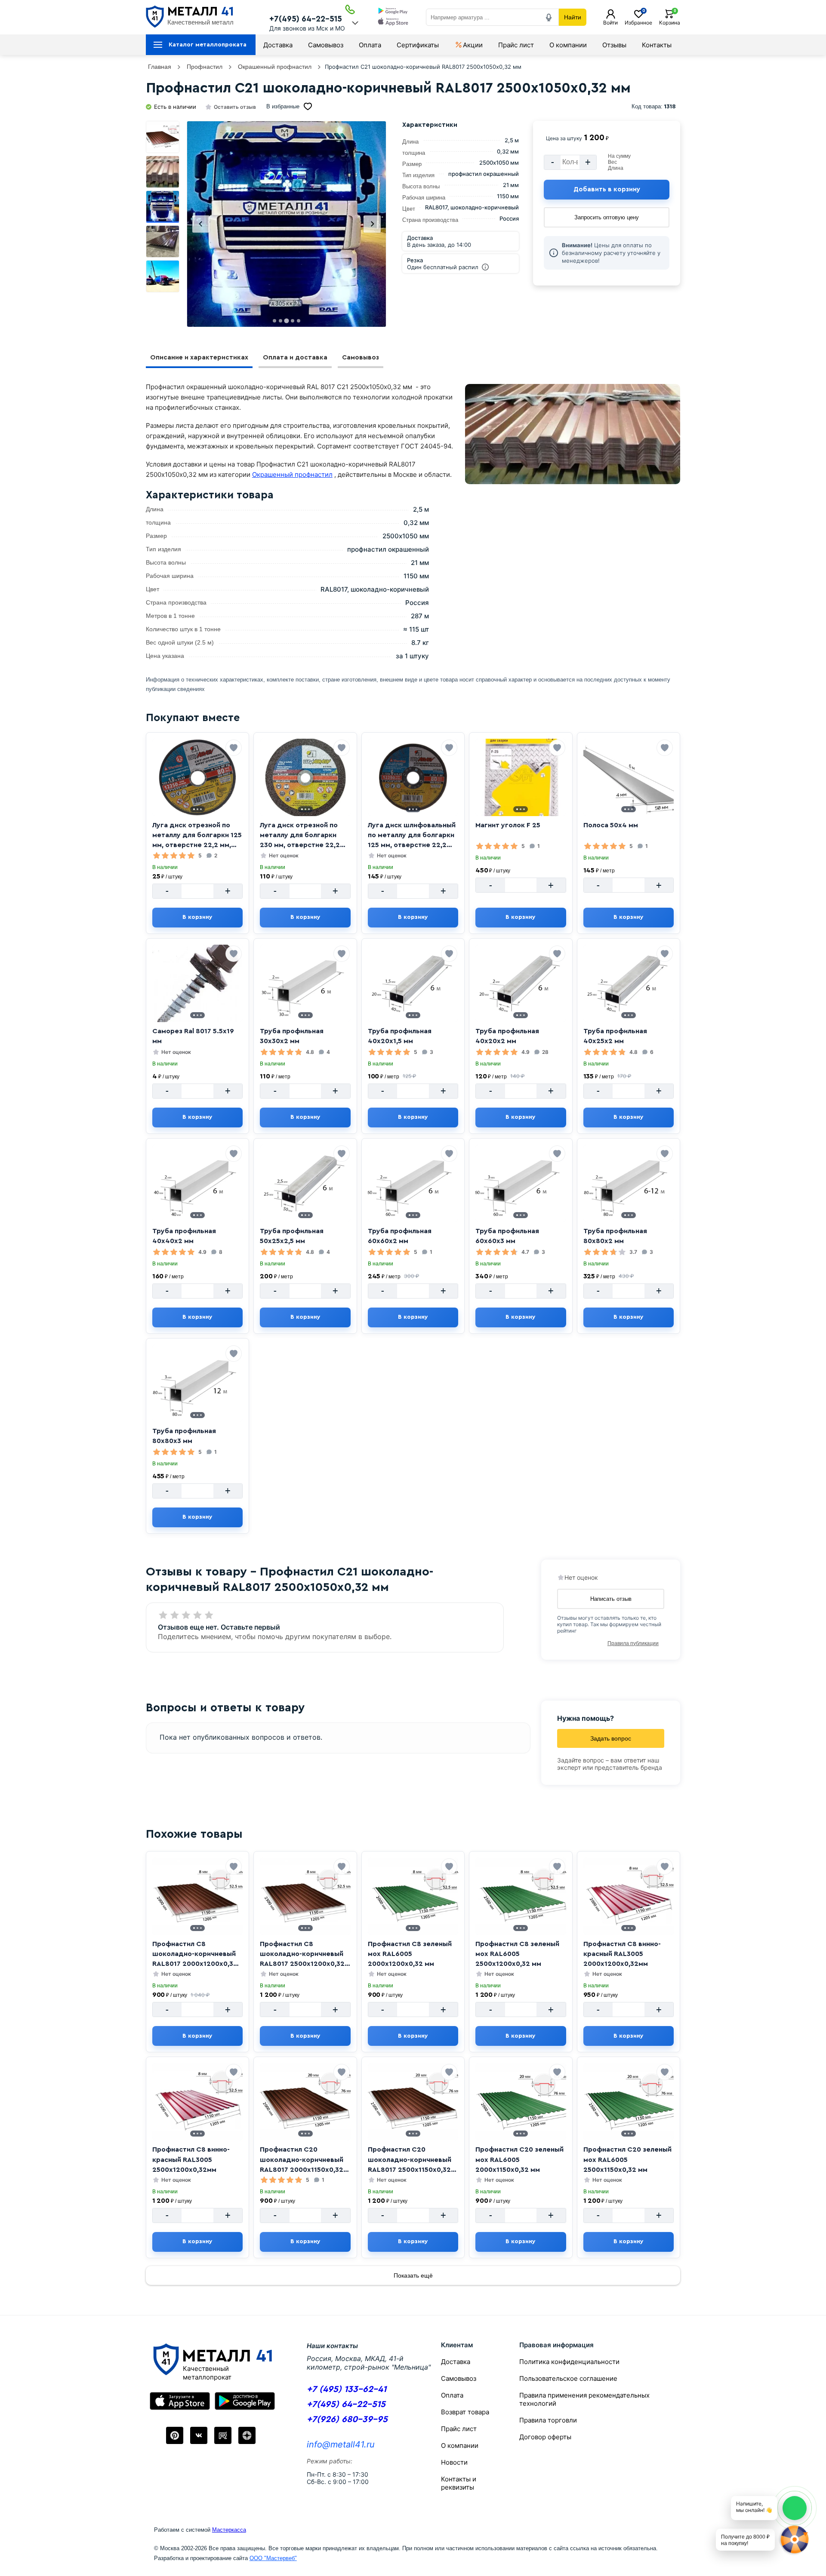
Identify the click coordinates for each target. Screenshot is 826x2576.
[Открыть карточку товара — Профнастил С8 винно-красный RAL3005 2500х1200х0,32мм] (197, 2102)
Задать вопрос (611, 1738)
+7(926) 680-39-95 (347, 2419)
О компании (568, 45)
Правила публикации (633, 1643)
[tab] (274, 321)
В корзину (197, 917)
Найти (573, 17)
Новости (454, 2462)
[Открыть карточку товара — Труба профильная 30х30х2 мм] (305, 983)
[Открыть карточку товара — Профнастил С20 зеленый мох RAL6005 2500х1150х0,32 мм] (629, 2102)
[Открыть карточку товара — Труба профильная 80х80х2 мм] (629, 1183)
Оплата (370, 45)
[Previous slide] (201, 224)
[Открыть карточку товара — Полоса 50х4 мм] (629, 777)
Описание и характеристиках (199, 358)
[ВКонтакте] (199, 2435)
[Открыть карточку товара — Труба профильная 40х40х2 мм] (197, 1183)
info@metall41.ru (341, 2444)
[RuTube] (223, 2435)
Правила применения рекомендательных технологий (584, 2399)
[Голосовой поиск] (549, 17)
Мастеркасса (229, 2530)
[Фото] (287, 224)
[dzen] (247, 2435)
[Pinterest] (175, 2435)
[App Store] (180, 2401)
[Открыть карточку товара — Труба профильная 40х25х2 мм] (629, 983)
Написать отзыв (611, 1599)
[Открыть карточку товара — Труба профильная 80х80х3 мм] (197, 1383)
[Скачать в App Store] (393, 23)
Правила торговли (548, 2420)
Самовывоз (326, 45)
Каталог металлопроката (208, 45)
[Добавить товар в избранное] (234, 748)
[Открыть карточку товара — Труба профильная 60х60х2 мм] (413, 1183)
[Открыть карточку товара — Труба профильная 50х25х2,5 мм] (305, 1183)
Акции (473, 45)
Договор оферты (545, 2437)
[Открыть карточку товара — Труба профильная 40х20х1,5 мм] (413, 983)
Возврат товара (465, 2412)
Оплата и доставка (295, 358)
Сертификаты (418, 45)
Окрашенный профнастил (292, 474)
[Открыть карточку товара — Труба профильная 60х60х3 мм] (521, 1183)
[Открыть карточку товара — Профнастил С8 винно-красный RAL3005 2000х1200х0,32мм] (629, 1896)
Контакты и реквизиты (459, 2483)
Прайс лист (516, 45)
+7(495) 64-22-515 (306, 19)
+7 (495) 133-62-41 (347, 2389)
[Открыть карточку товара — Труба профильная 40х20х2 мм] (521, 983)
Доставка (278, 45)
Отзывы (614, 45)
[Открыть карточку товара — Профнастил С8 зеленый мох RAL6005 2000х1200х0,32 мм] (413, 1896)
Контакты (657, 45)
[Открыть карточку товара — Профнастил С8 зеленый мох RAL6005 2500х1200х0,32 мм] (521, 1896)
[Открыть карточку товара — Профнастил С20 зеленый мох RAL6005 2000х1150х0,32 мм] (521, 2102)
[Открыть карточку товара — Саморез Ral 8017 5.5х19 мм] (197, 983)
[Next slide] (372, 224)
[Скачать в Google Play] (393, 12)
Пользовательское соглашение (568, 2378)
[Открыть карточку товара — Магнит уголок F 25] (521, 777)
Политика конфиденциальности (569, 2362)
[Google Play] (245, 2401)
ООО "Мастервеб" (273, 2558)
